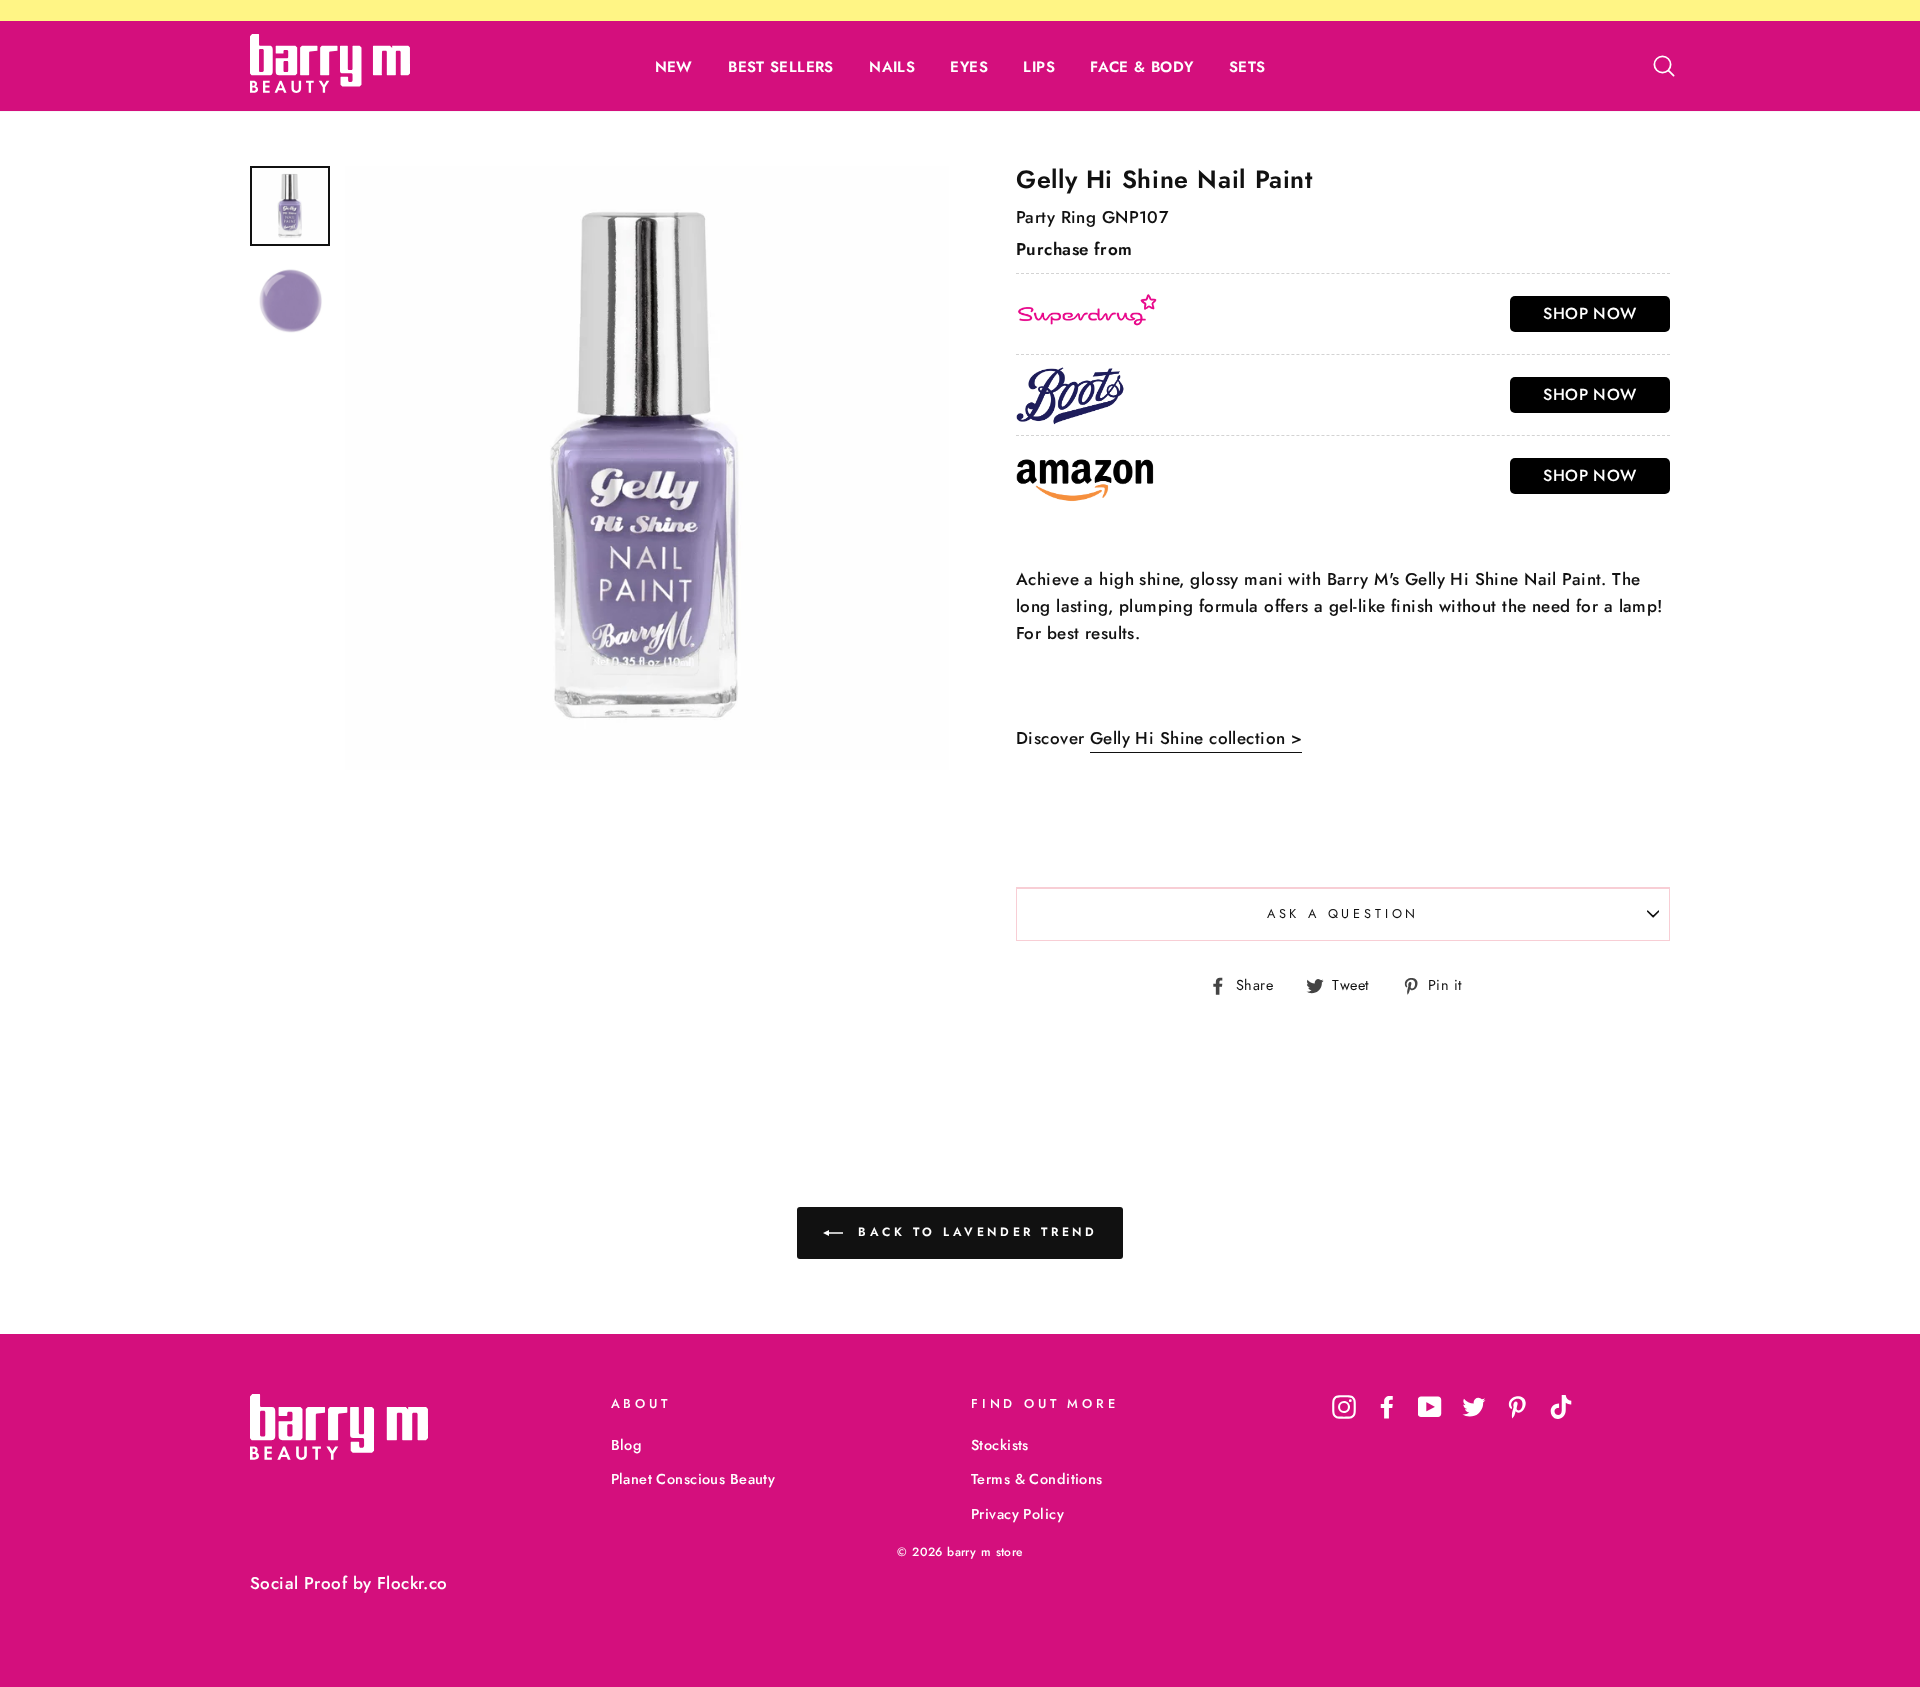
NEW (674, 67)
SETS (1247, 67)
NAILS (892, 67)
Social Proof (298, 1583)
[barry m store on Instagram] (1344, 1406)
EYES (969, 67)
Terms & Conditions (1037, 1479)
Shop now (1589, 313)
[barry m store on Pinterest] (1517, 1406)
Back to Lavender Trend (974, 1232)
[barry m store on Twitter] (1474, 1406)
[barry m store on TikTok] (1561, 1406)
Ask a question (1343, 913)
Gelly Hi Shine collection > (1196, 738)
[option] (647, 468)
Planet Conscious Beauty (693, 1479)
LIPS (1039, 67)
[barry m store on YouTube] (1430, 1406)
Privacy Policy (1017, 1514)
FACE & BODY (1141, 67)
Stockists (1000, 1445)
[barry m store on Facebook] (1387, 1406)
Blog (626, 1445)
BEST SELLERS (781, 67)
